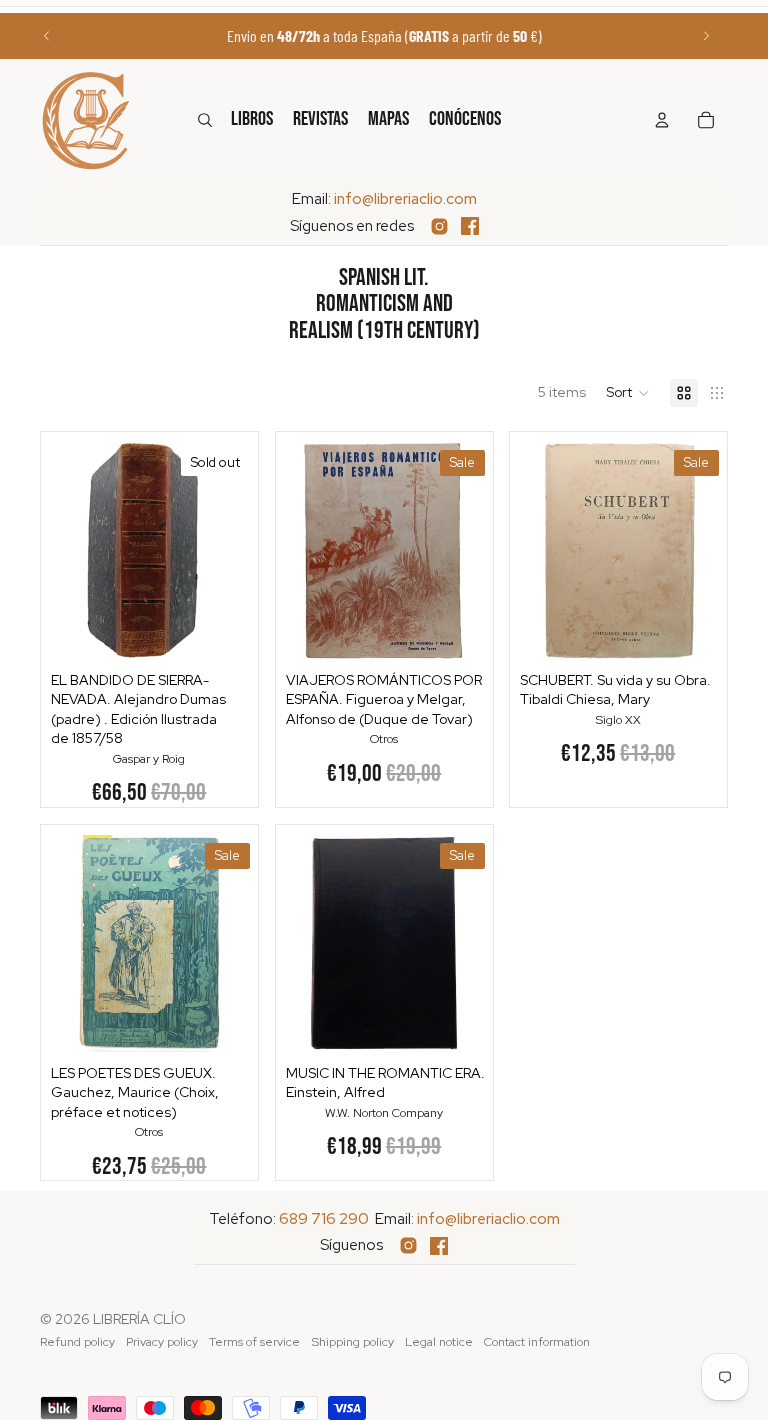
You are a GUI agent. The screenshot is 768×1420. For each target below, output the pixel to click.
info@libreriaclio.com (405, 199)
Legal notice (439, 1342)
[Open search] (205, 120)
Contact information (537, 1342)
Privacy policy (162, 1342)
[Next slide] (706, 36)
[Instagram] (439, 226)
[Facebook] (470, 226)
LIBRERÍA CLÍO (139, 1319)
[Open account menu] (662, 120)
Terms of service (254, 1342)
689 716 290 (324, 1219)
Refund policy (77, 1342)
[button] (628, 393)
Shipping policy (353, 1342)
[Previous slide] (47, 36)
